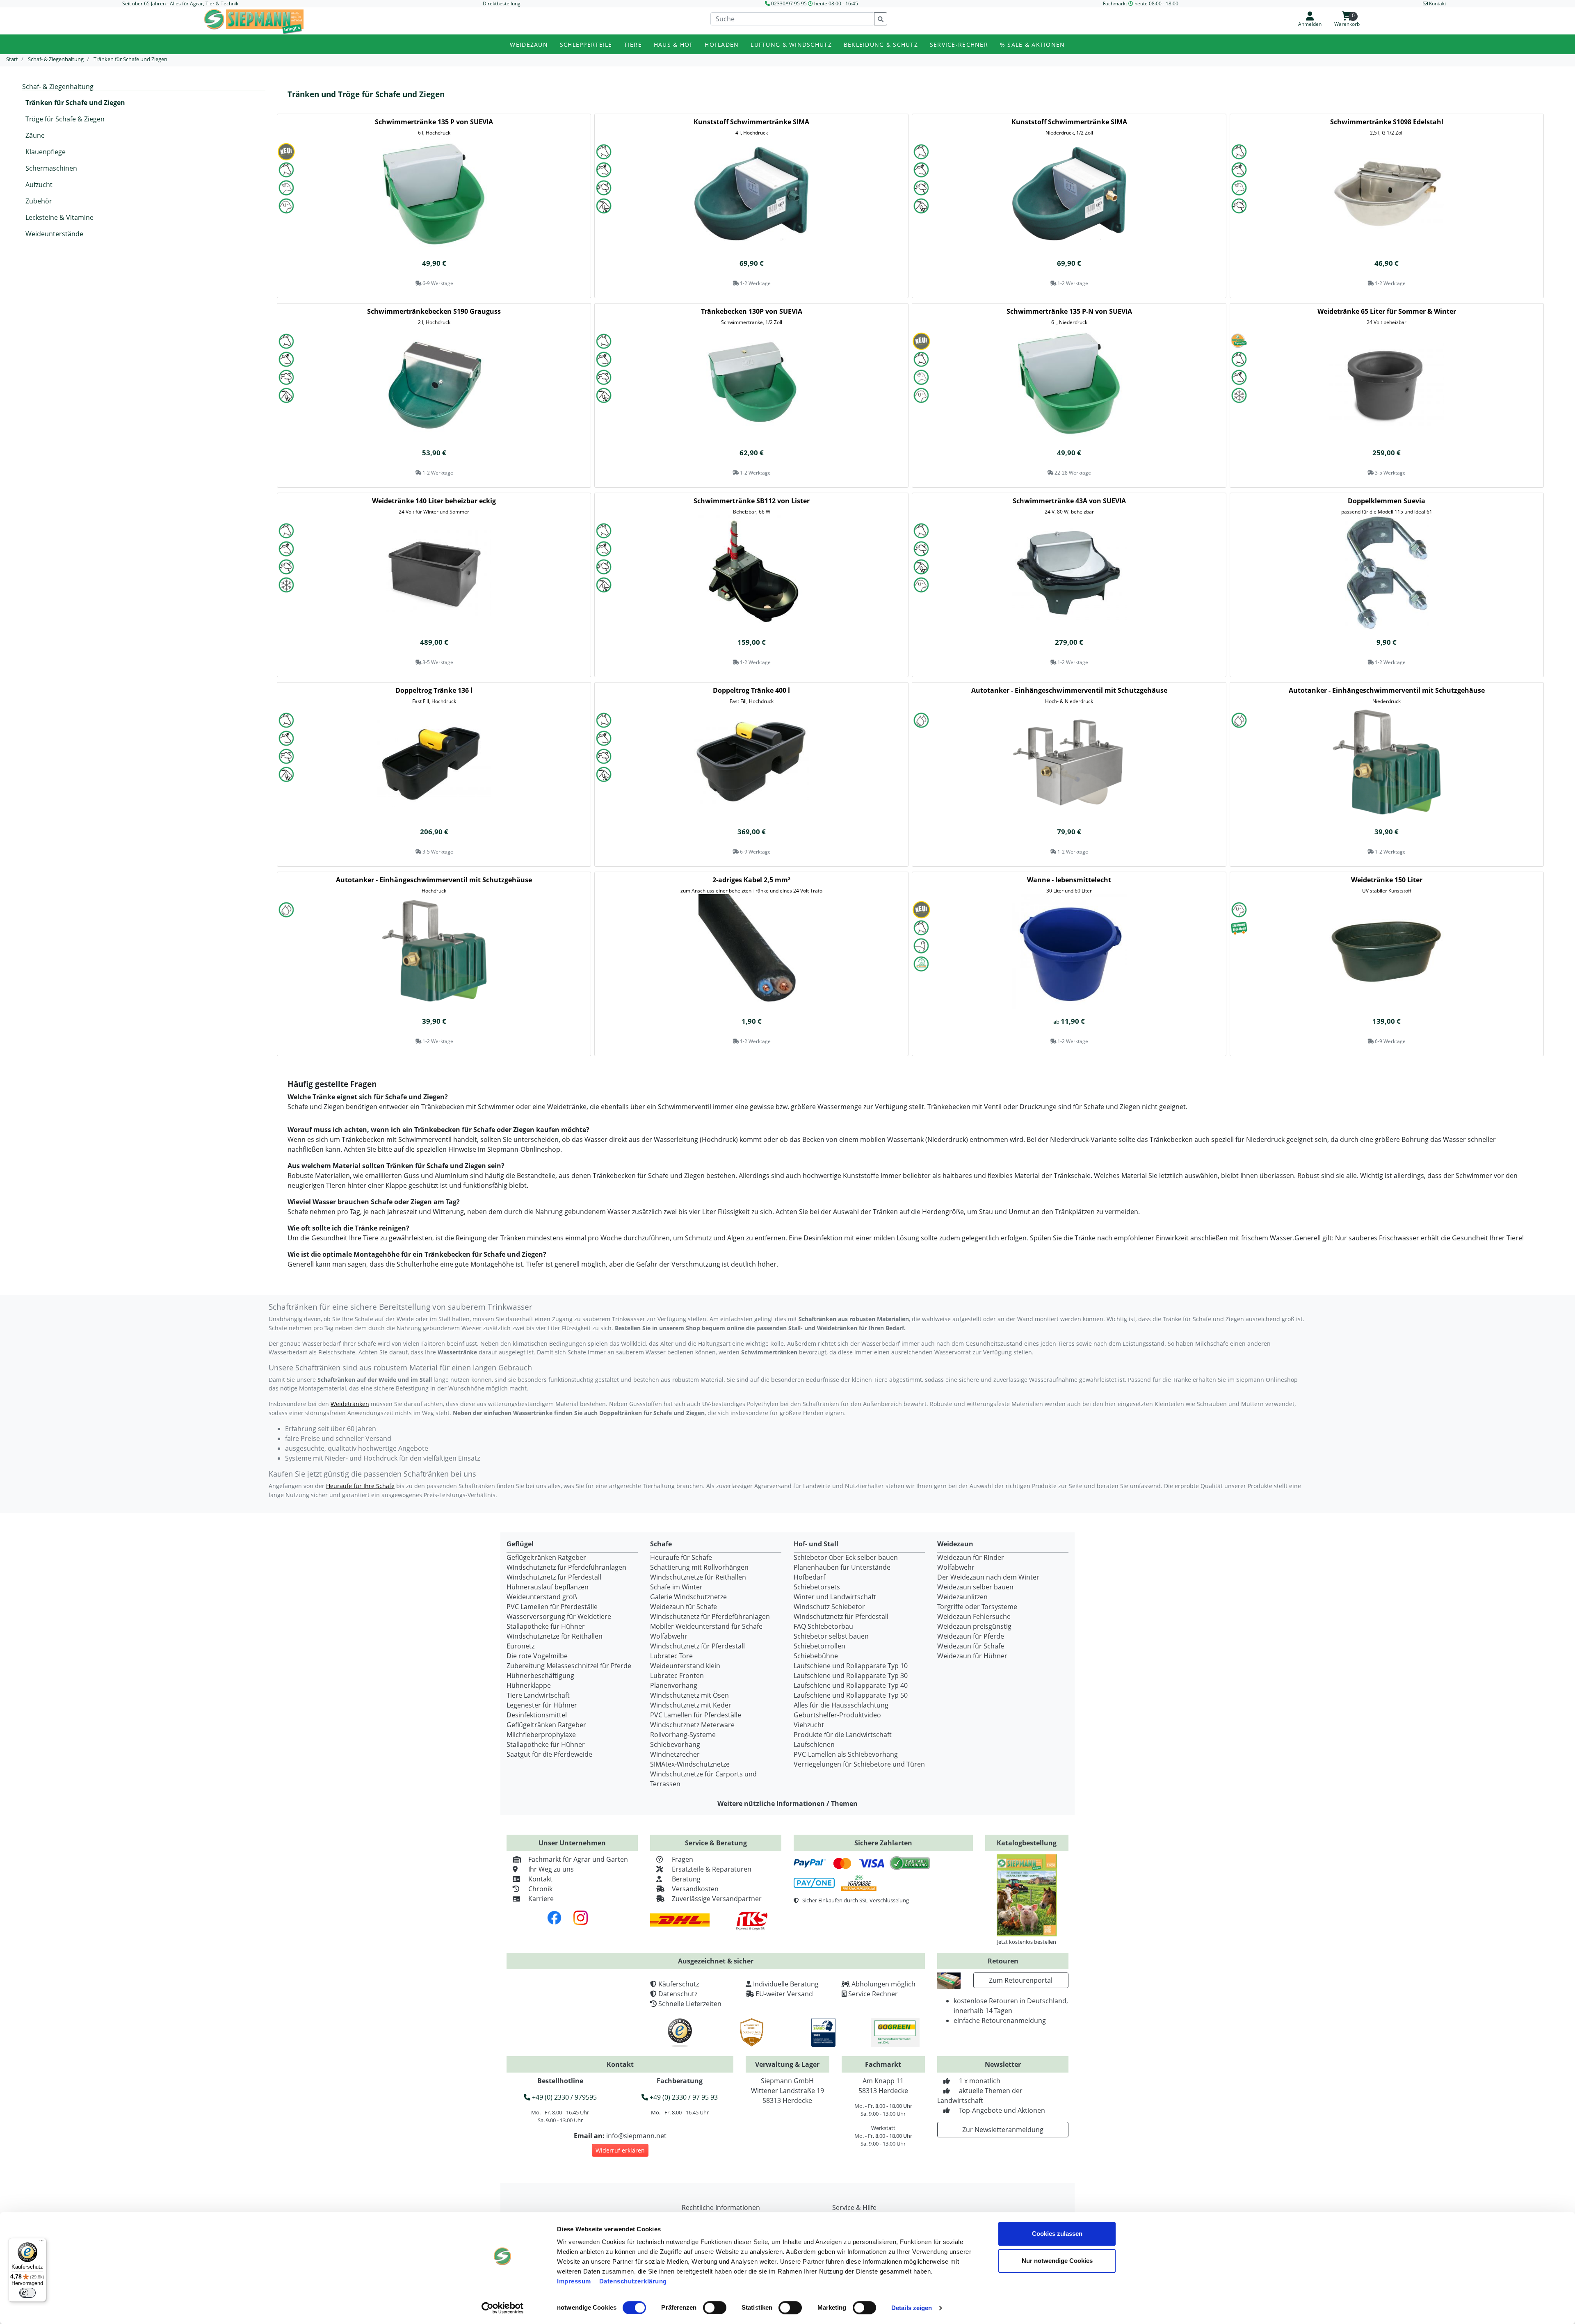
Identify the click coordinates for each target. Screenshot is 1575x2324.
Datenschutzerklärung (633, 2281)
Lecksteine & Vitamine (59, 217)
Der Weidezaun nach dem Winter (988, 1577)
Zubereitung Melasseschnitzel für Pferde (569, 1666)
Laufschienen (814, 1744)
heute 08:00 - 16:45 (836, 3)
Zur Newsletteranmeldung (1003, 2130)
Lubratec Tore (671, 1656)
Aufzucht (39, 185)
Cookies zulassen (1057, 2234)
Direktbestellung (502, 3)
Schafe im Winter (676, 1587)
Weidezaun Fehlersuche (974, 1616)
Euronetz (520, 1646)
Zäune (35, 135)
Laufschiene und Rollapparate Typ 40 (851, 1685)
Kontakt (540, 1879)
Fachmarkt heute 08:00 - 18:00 (1141, 3)
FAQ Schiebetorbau (823, 1626)
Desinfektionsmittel (537, 1715)
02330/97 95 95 (789, 3)
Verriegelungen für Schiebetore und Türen (859, 1764)
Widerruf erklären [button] (620, 2150)
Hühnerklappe (529, 1685)
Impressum (574, 2281)
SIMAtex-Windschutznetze (690, 1764)
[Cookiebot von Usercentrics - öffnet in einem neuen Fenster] (503, 2308)
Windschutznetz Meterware (692, 1725)
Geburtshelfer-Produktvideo (837, 1715)
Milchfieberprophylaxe (541, 1735)
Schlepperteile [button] (586, 45)
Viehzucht (809, 1725)
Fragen (682, 1859)
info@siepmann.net (636, 2136)
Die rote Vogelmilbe (537, 1656)
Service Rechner (873, 1994)
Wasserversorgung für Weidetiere (559, 1616)
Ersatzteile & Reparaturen (712, 1869)
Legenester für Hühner (542, 1705)
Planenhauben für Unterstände (842, 1567)
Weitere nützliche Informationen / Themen (787, 1803)
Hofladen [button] (722, 45)
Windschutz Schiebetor (829, 1607)
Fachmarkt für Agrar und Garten (578, 1859)
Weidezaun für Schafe (684, 1607)
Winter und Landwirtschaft (835, 1597)
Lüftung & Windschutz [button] (791, 45)
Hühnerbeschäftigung (540, 1676)
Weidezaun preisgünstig (974, 1626)
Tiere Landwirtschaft (538, 1695)
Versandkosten (695, 1889)
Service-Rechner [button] (959, 45)
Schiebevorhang (675, 1744)
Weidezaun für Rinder (971, 1557)
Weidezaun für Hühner (972, 1656)
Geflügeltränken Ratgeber (546, 1557)
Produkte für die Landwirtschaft (843, 1735)
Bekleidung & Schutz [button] (881, 45)
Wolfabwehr (669, 1636)
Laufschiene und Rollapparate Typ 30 (851, 1676)
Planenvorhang (674, 1685)
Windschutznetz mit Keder (691, 1705)
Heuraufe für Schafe (681, 1557)
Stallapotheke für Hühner (546, 1626)
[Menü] (41, 2243)
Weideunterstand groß (542, 1597)
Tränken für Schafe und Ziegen (75, 103)
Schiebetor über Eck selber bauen (846, 1557)
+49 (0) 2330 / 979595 (564, 2097)
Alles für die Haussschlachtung (841, 1705)
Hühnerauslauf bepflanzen (548, 1587)
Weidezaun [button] (529, 45)
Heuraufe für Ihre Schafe (360, 1486)
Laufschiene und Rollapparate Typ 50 (851, 1695)
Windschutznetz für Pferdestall (554, 1577)
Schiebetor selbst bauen (831, 1636)
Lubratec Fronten (677, 1676)
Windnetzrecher (675, 1754)
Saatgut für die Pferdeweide (549, 1754)
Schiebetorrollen (819, 1646)
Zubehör (39, 201)
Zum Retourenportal (1021, 1980)
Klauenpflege (46, 152)
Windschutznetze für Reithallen (555, 1636)
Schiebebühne (816, 1656)
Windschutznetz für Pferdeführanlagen (566, 1567)
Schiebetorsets (817, 1587)
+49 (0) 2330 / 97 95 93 (683, 2097)
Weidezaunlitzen (962, 1597)
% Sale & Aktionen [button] (1033, 45)
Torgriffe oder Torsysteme (977, 1607)
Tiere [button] (633, 45)
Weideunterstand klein (685, 1666)
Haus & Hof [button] (673, 45)
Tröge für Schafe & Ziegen (65, 119)
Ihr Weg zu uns (551, 1869)
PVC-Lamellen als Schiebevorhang (846, 1754)
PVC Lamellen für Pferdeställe (552, 1607)
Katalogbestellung (1027, 1843)
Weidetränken (350, 1404)
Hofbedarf (809, 1577)
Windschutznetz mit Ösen (689, 1695)
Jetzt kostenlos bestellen (1027, 1942)
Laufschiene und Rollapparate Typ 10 (851, 1666)
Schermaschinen (51, 168)
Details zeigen (912, 2308)
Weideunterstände (54, 234)
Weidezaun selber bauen (975, 1587)
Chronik (540, 1889)
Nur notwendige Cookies (1057, 2261)
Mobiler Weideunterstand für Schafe (706, 1626)
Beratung (686, 1879)
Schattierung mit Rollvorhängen (699, 1567)
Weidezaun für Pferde (971, 1636)
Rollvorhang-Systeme (683, 1735)
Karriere (541, 1899)
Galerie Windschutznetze (688, 1597)
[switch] (715, 2308)
